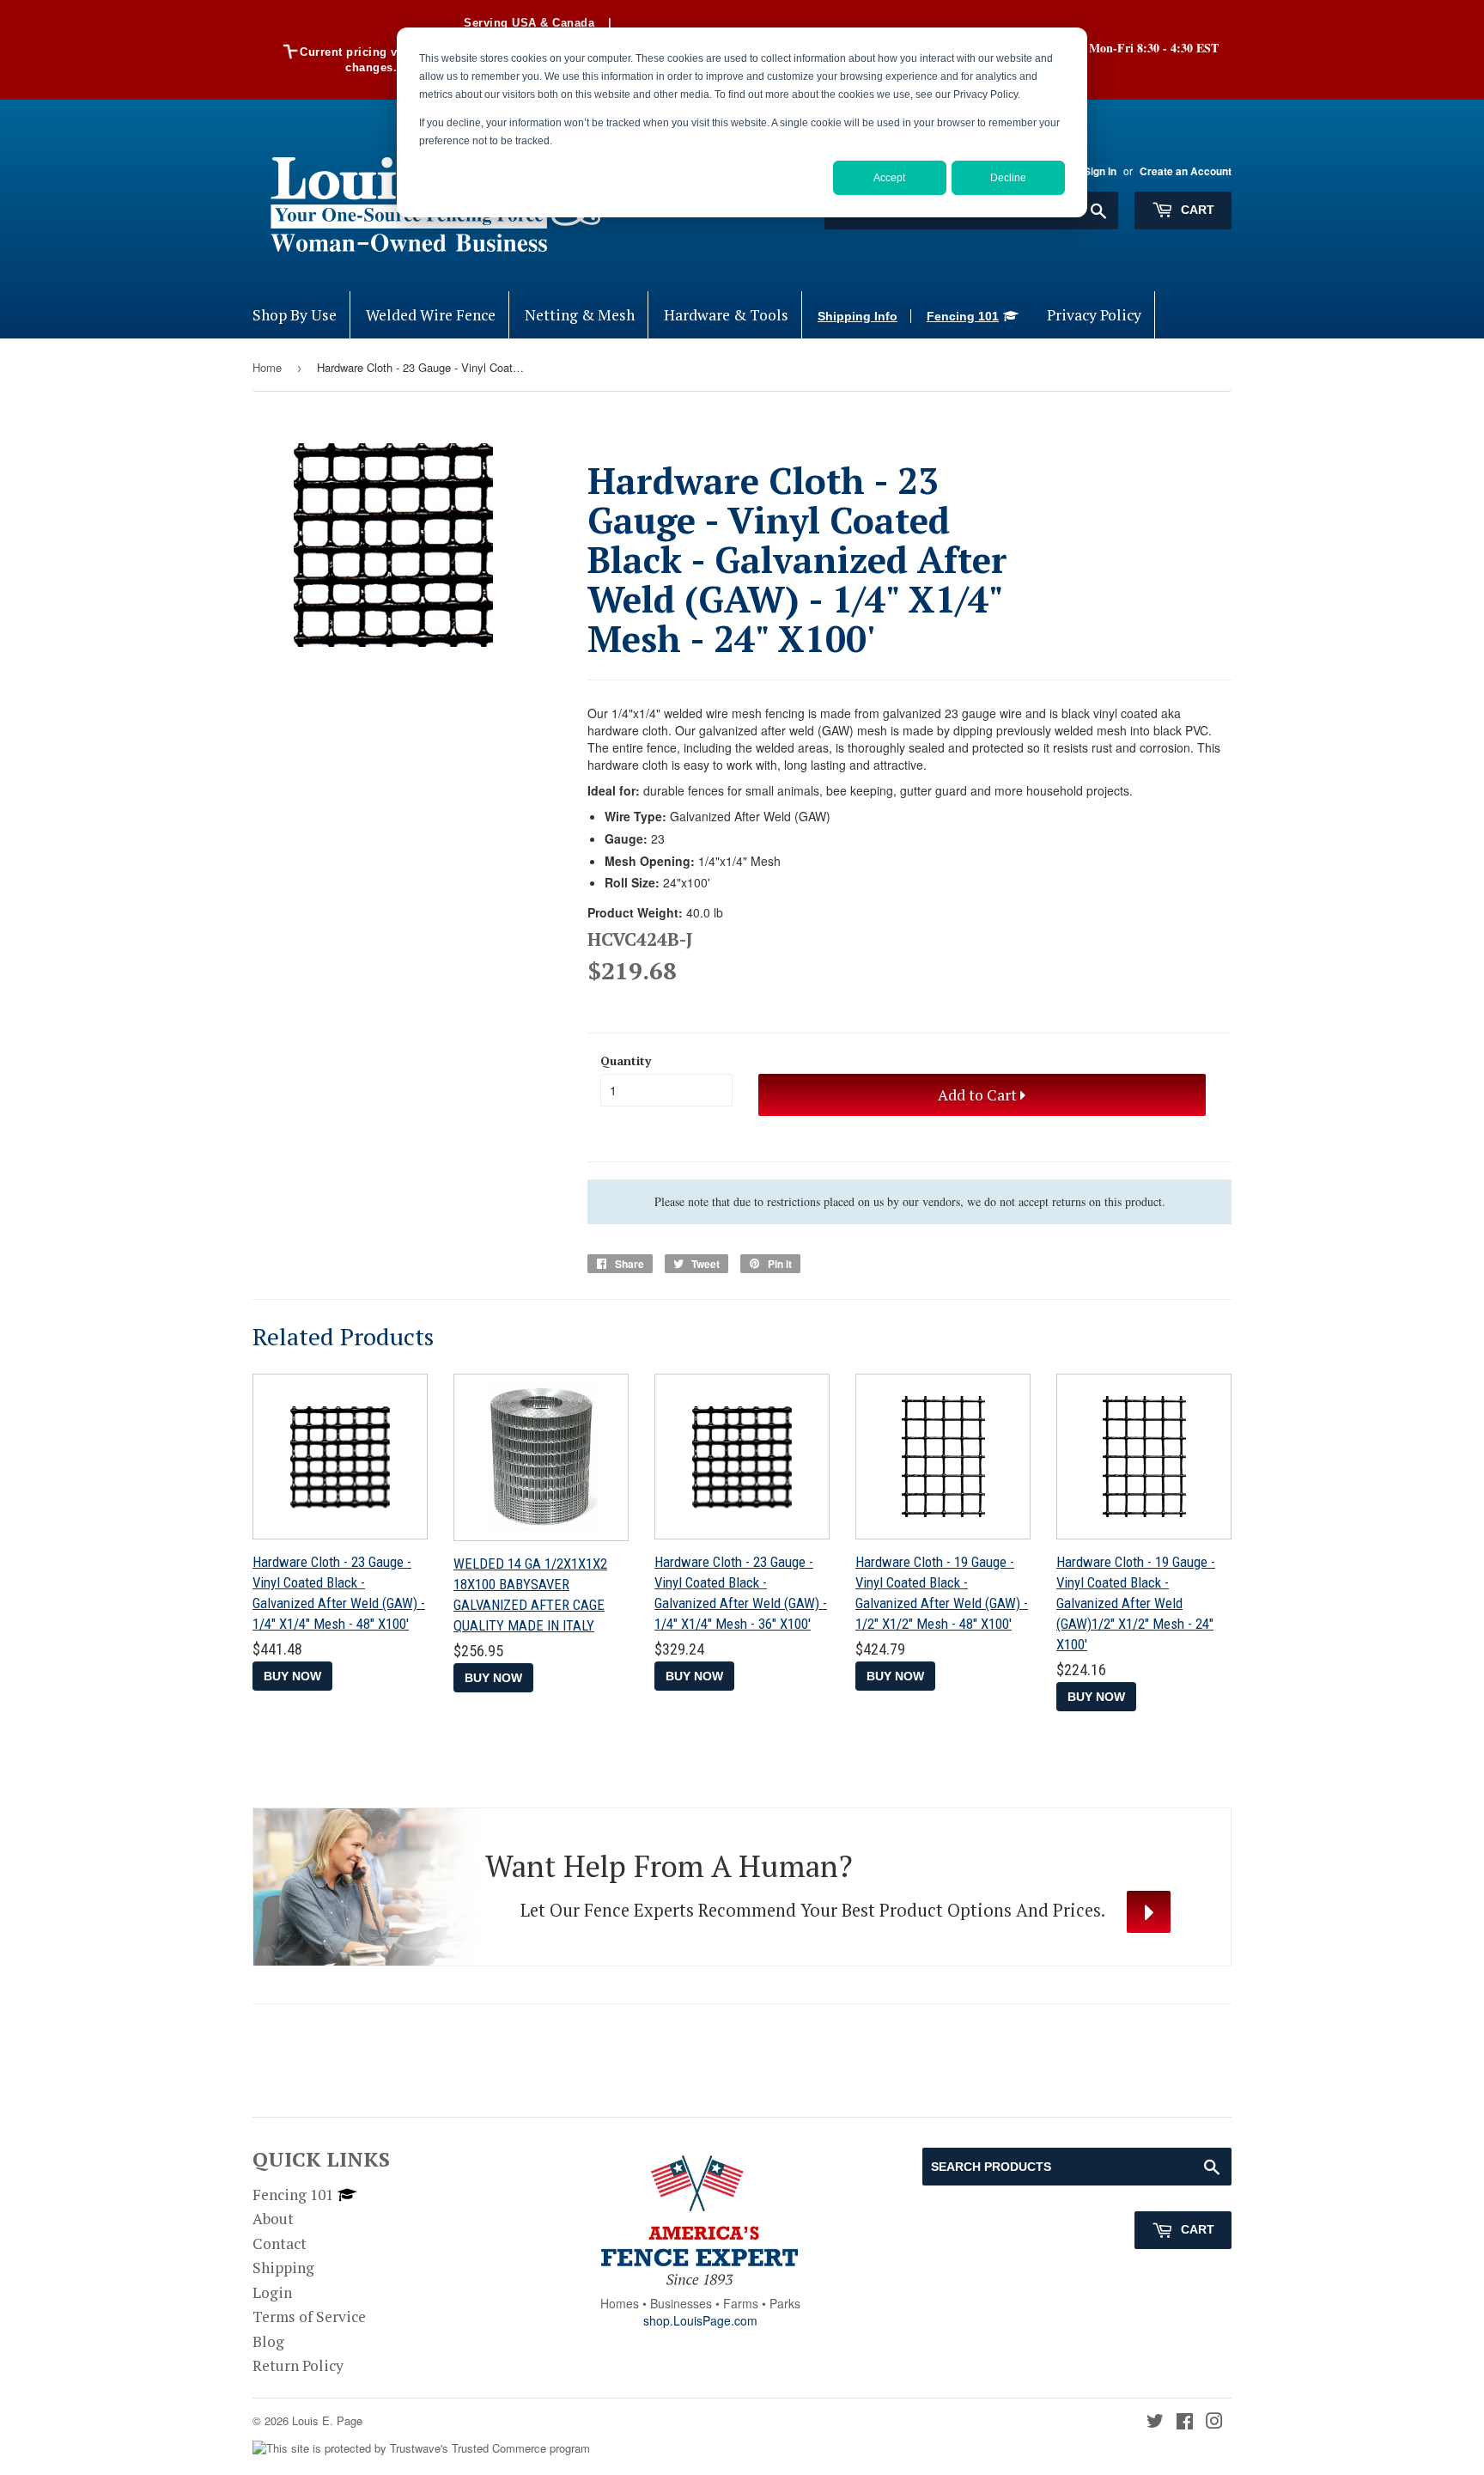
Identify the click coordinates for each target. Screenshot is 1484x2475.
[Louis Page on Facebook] (1185, 2422)
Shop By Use (295, 315)
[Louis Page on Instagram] (1214, 2422)
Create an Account (1186, 171)
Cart (1196, 210)
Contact (280, 2243)
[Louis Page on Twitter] (1155, 2422)
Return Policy (298, 2365)
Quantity (626, 1061)
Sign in (1100, 171)
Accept (889, 178)
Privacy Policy (1094, 315)
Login (272, 2292)
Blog (268, 2341)
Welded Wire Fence (431, 315)
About (273, 2219)
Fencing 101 (963, 316)
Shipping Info (858, 316)
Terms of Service (309, 2317)
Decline (1008, 178)
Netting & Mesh (580, 315)
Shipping (283, 2268)
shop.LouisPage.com (700, 2320)
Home (267, 367)
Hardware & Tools (726, 315)
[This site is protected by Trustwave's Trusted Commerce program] (421, 2449)
